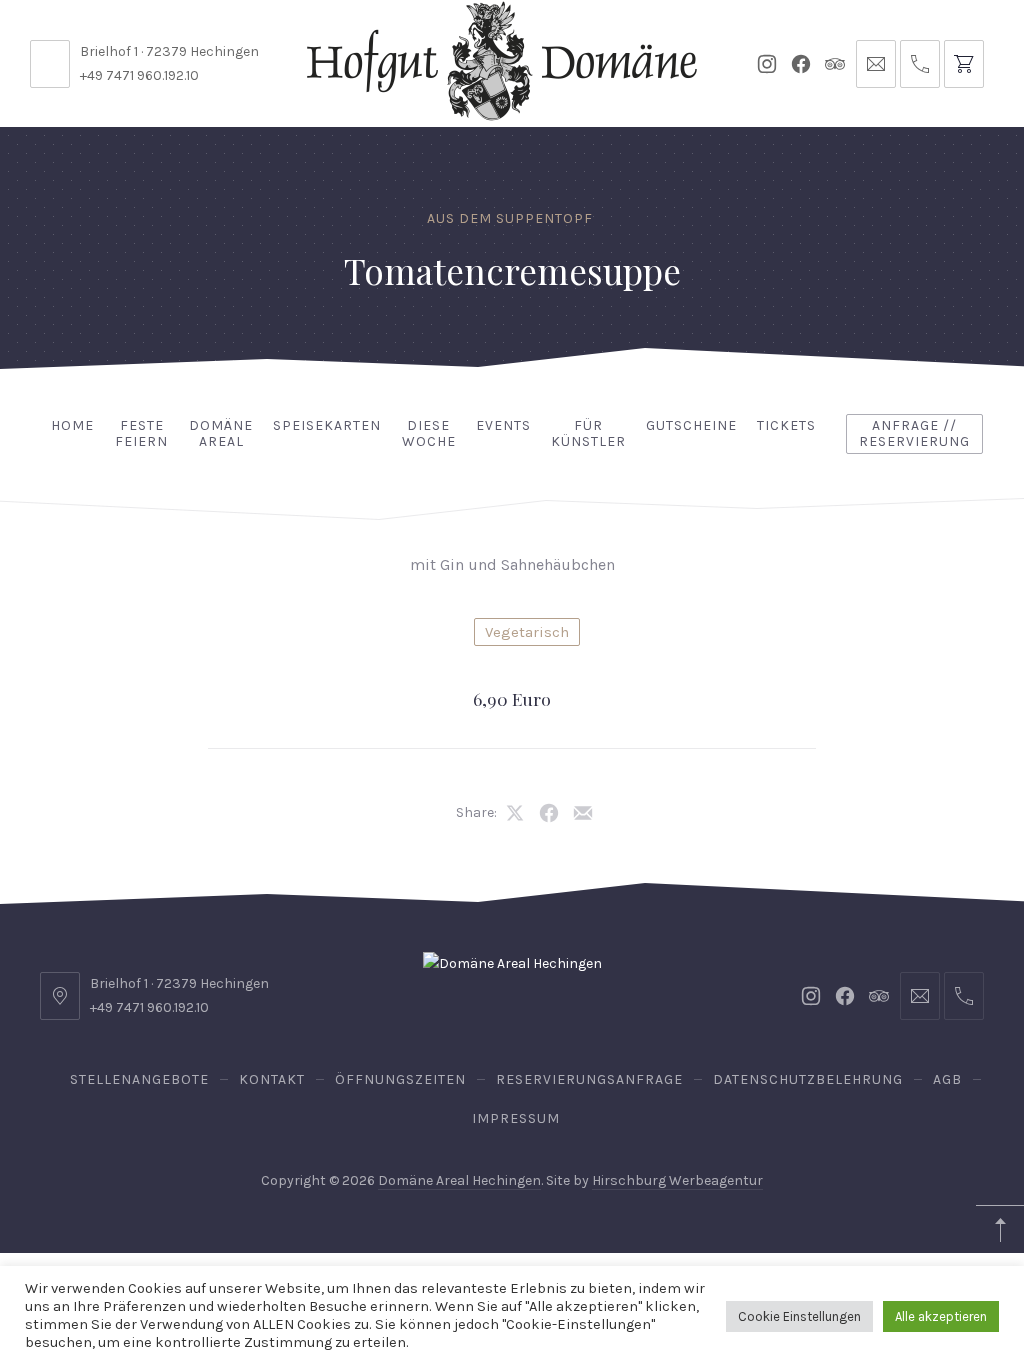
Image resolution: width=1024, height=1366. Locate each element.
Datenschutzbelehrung (808, 1079)
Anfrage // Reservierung (914, 434)
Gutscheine (691, 425)
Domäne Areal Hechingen (459, 1180)
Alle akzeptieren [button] (941, 1316)
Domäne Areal (221, 434)
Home (72, 425)
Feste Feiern (141, 434)
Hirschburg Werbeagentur (677, 1180)
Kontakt (272, 1079)
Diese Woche (429, 434)
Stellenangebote (139, 1079)
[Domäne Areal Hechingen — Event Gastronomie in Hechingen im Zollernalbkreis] (502, 61)
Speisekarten (327, 425)
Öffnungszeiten (400, 1079)
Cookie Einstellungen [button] (799, 1316)
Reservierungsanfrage (589, 1079)
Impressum (516, 1118)
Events (503, 425)
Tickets (786, 425)
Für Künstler (588, 434)
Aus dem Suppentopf (510, 218)
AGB (947, 1079)
